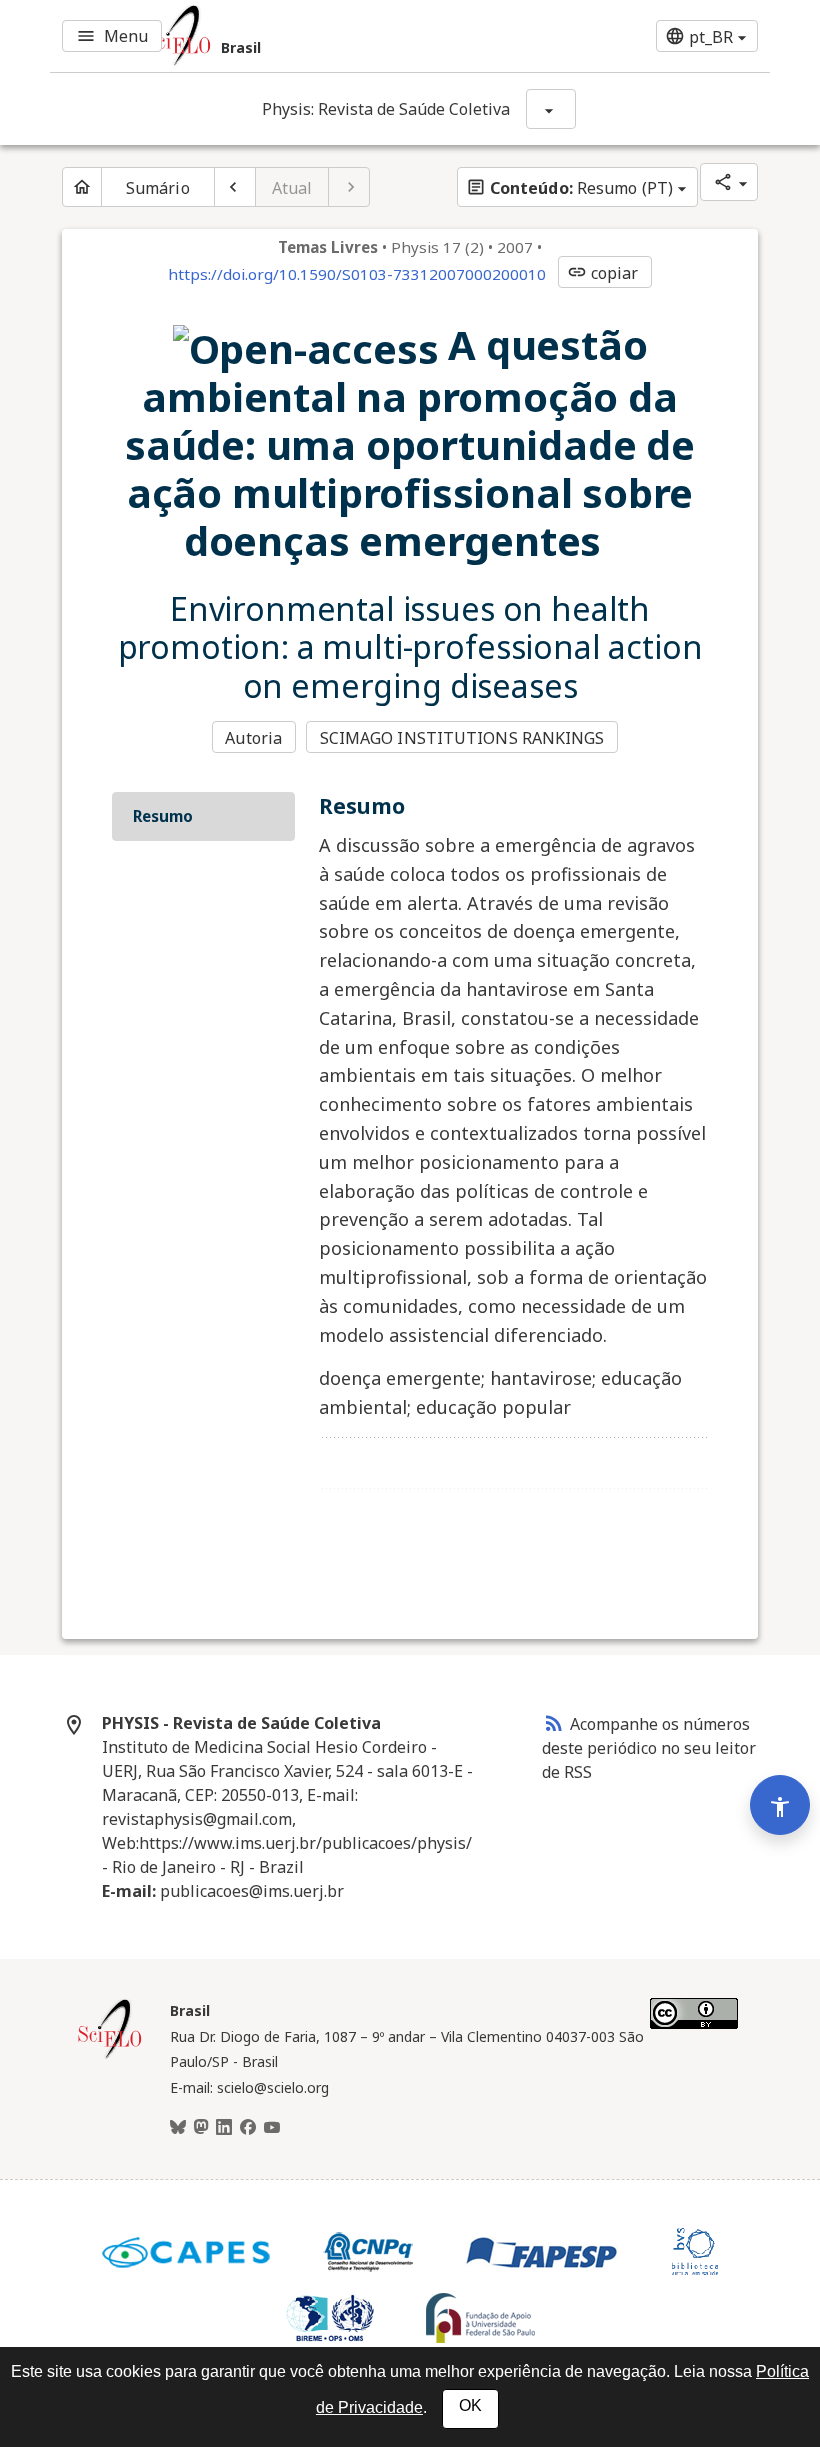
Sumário (158, 188)
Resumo (163, 816)
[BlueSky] (178, 2128)
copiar (603, 273)
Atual (292, 188)
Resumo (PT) (569, 188)
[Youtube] (272, 2128)
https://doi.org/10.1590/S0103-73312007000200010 (357, 274)
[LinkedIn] (224, 2128)
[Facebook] (248, 2128)
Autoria (253, 738)
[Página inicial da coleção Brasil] (110, 2056)
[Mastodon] (201, 2128)
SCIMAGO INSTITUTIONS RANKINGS (462, 738)
